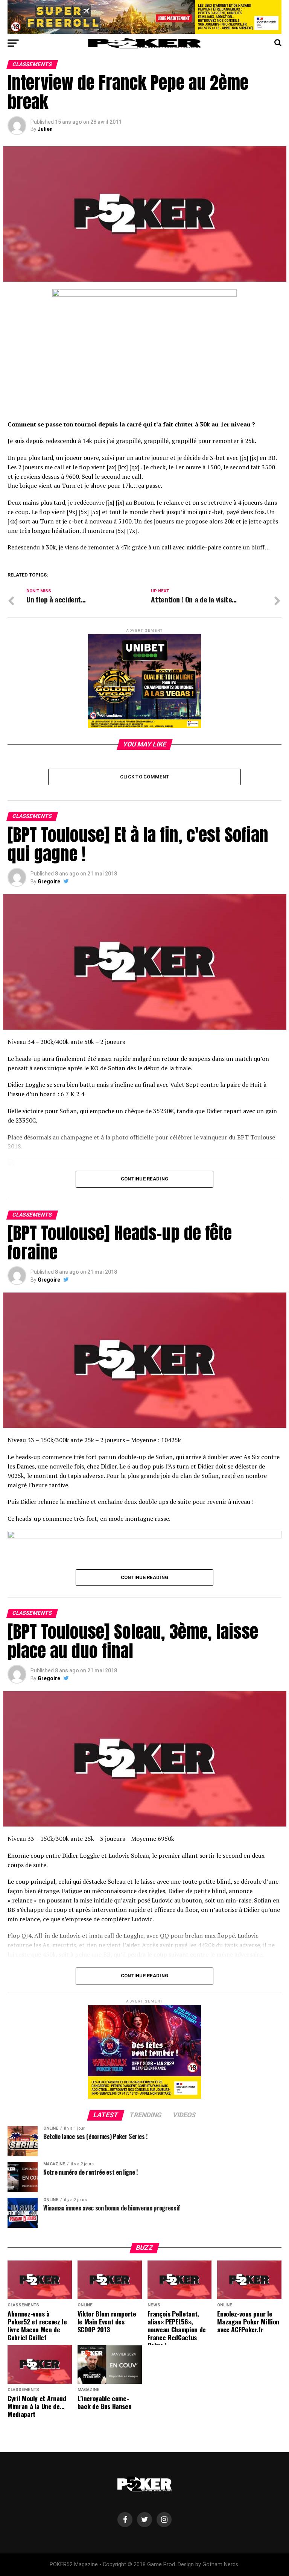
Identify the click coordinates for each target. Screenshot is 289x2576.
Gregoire (49, 881)
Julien (45, 129)
